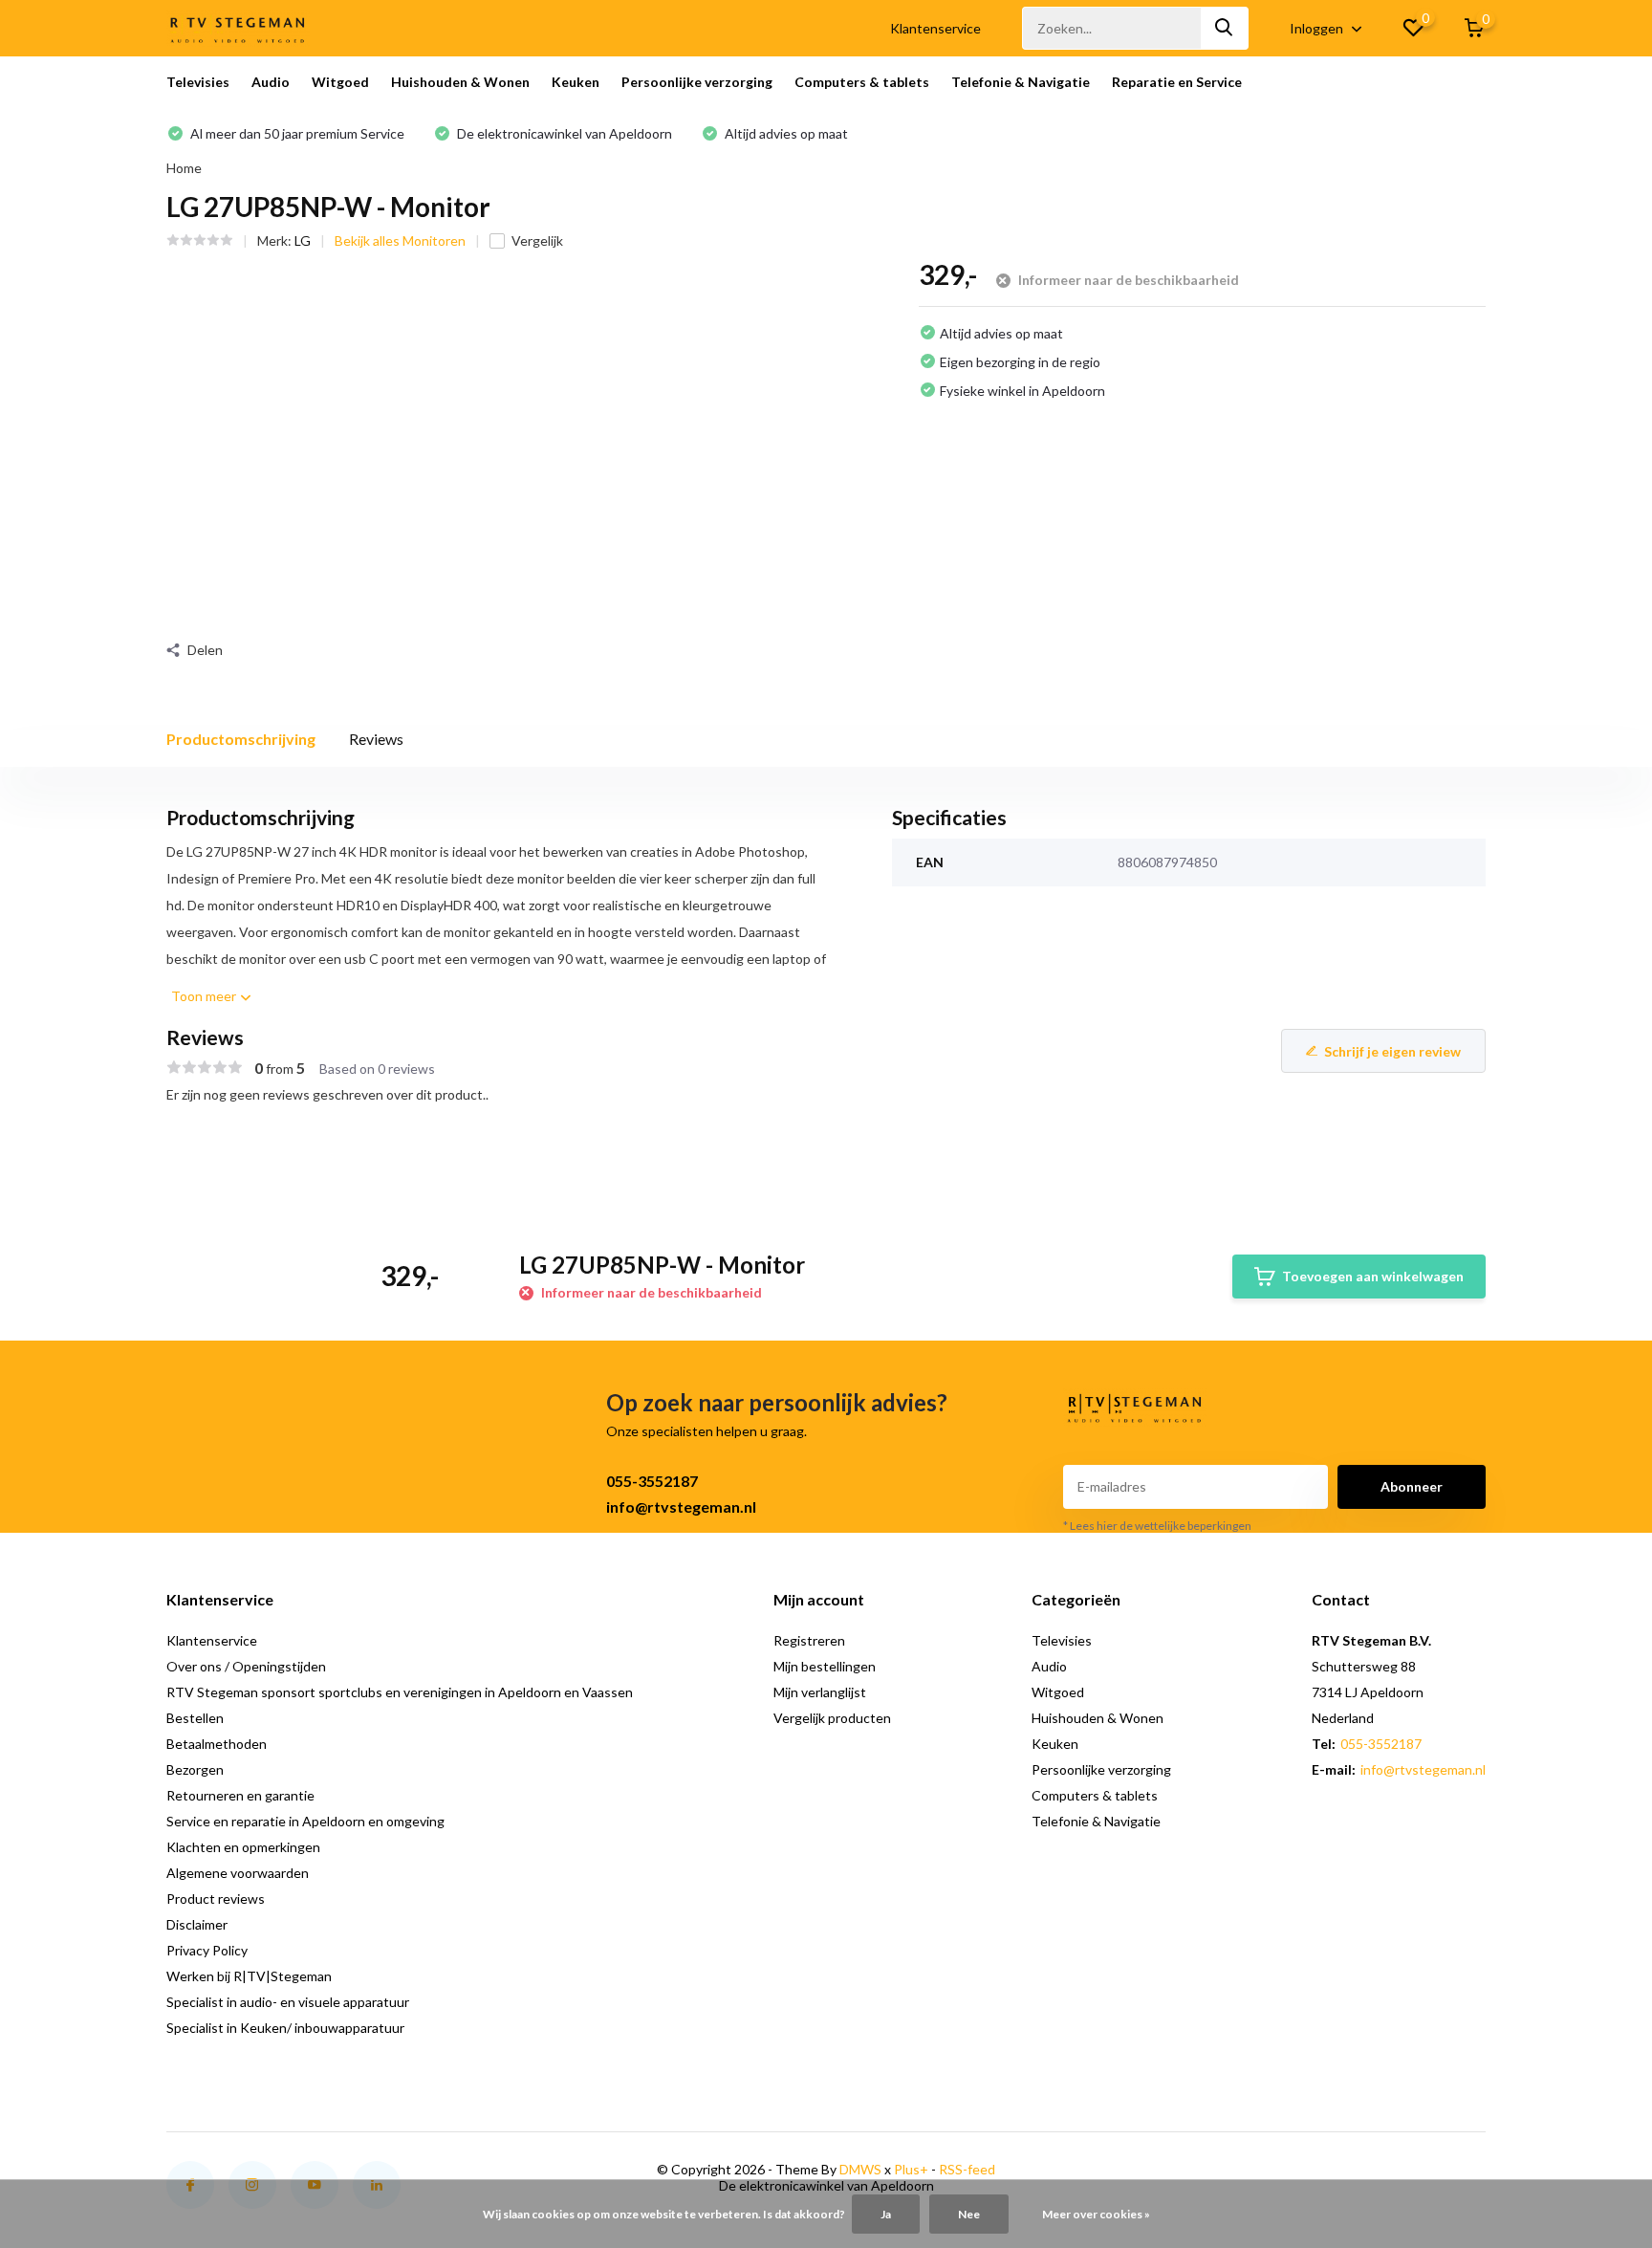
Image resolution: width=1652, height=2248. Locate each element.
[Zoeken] (1225, 28)
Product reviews (216, 1899)
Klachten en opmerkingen (243, 1847)
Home (184, 168)
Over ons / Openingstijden (246, 1666)
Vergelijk (537, 240)
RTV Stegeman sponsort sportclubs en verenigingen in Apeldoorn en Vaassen (400, 1692)
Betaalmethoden (217, 1744)
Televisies (198, 82)
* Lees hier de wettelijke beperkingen (1157, 1526)
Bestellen (195, 1718)
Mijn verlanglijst (820, 1692)
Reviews (376, 739)
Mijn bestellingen (825, 1666)
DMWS (860, 2169)
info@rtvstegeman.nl (681, 1506)
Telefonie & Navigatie (1021, 82)
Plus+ (911, 2169)
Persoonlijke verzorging (697, 82)
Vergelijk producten (832, 1718)
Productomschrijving (241, 739)
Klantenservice (935, 28)
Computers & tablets (862, 82)
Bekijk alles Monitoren (400, 240)
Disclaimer (197, 1924)
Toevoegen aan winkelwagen (1373, 1276)
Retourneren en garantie (240, 1795)
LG (303, 240)
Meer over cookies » (1096, 2214)
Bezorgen (195, 1769)
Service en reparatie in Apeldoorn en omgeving (305, 1821)
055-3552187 (652, 1481)
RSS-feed (967, 2169)
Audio (271, 82)
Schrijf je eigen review (1392, 1051)
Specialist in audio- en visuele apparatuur (288, 2002)
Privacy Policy (207, 1950)
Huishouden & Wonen (460, 82)
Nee (969, 2214)
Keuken (576, 82)
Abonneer (1412, 1486)
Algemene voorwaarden (238, 1873)
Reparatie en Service (1177, 82)
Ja (886, 2214)
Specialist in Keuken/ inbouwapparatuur (285, 2028)
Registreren (809, 1640)
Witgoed (340, 82)
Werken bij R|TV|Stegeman (249, 1976)
